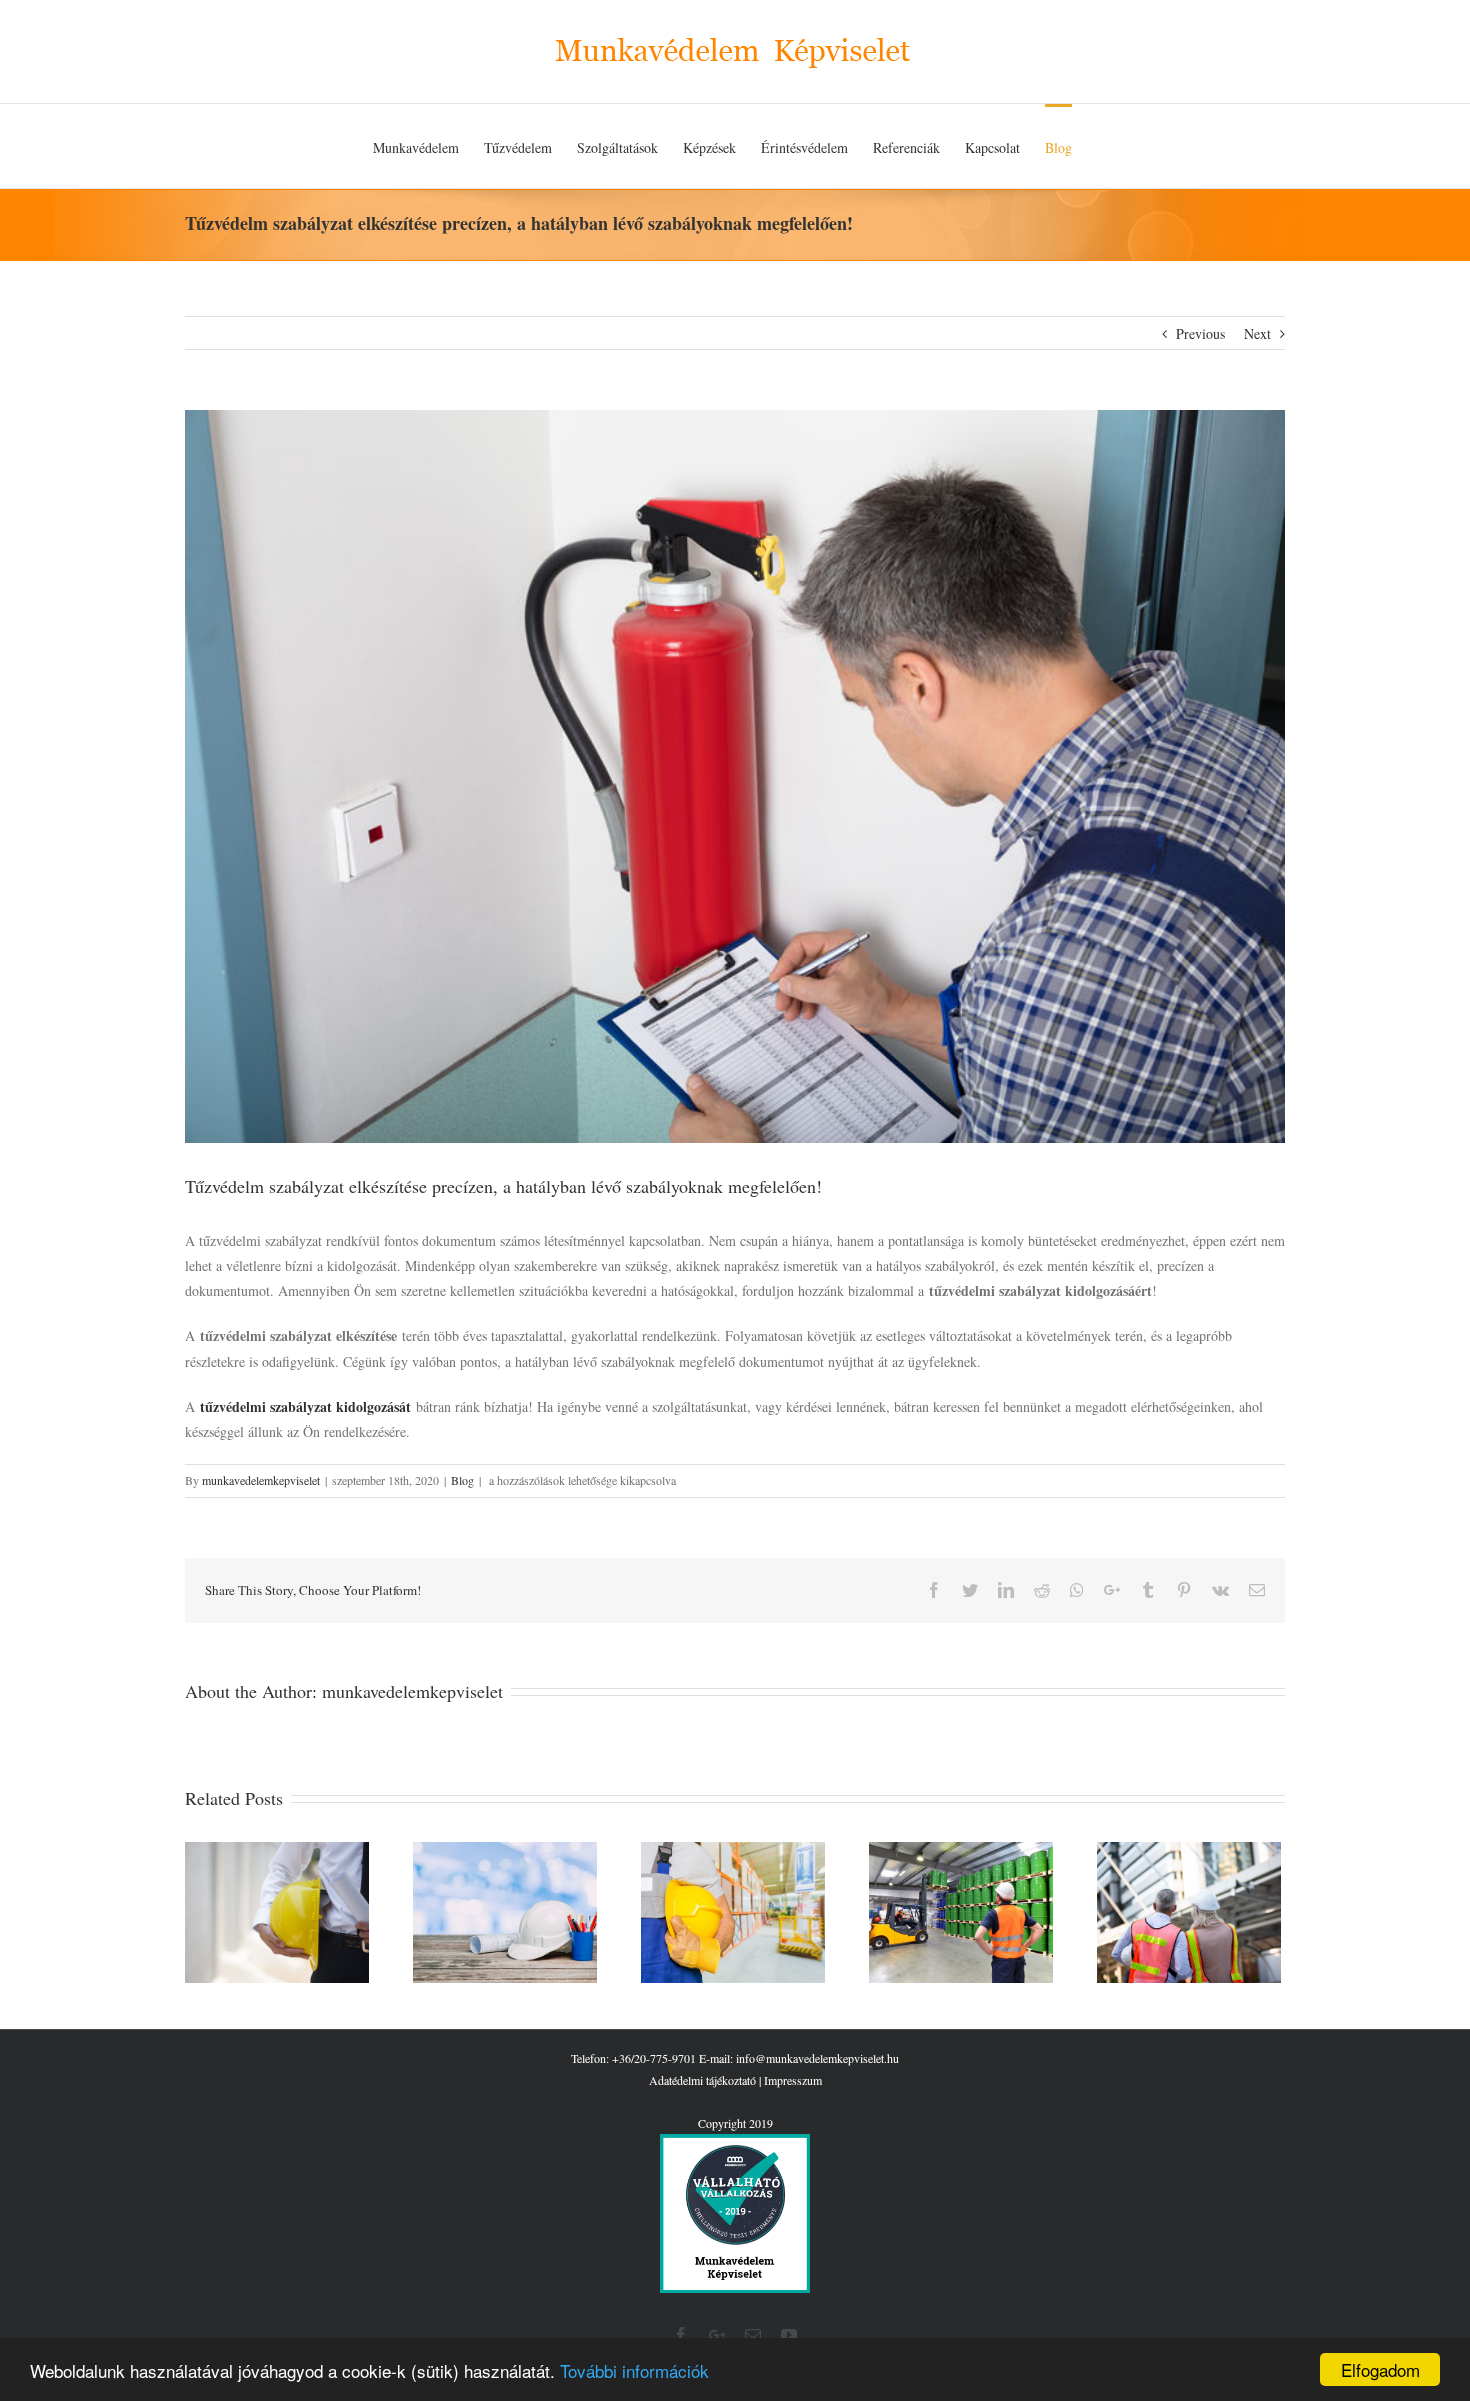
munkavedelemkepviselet (261, 1480)
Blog (462, 1480)
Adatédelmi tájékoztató (702, 2080)
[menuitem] (416, 146)
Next (1257, 333)
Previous (1200, 333)
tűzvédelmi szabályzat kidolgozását (305, 1406)
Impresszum (793, 2080)
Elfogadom (1380, 2369)
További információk (634, 2370)
